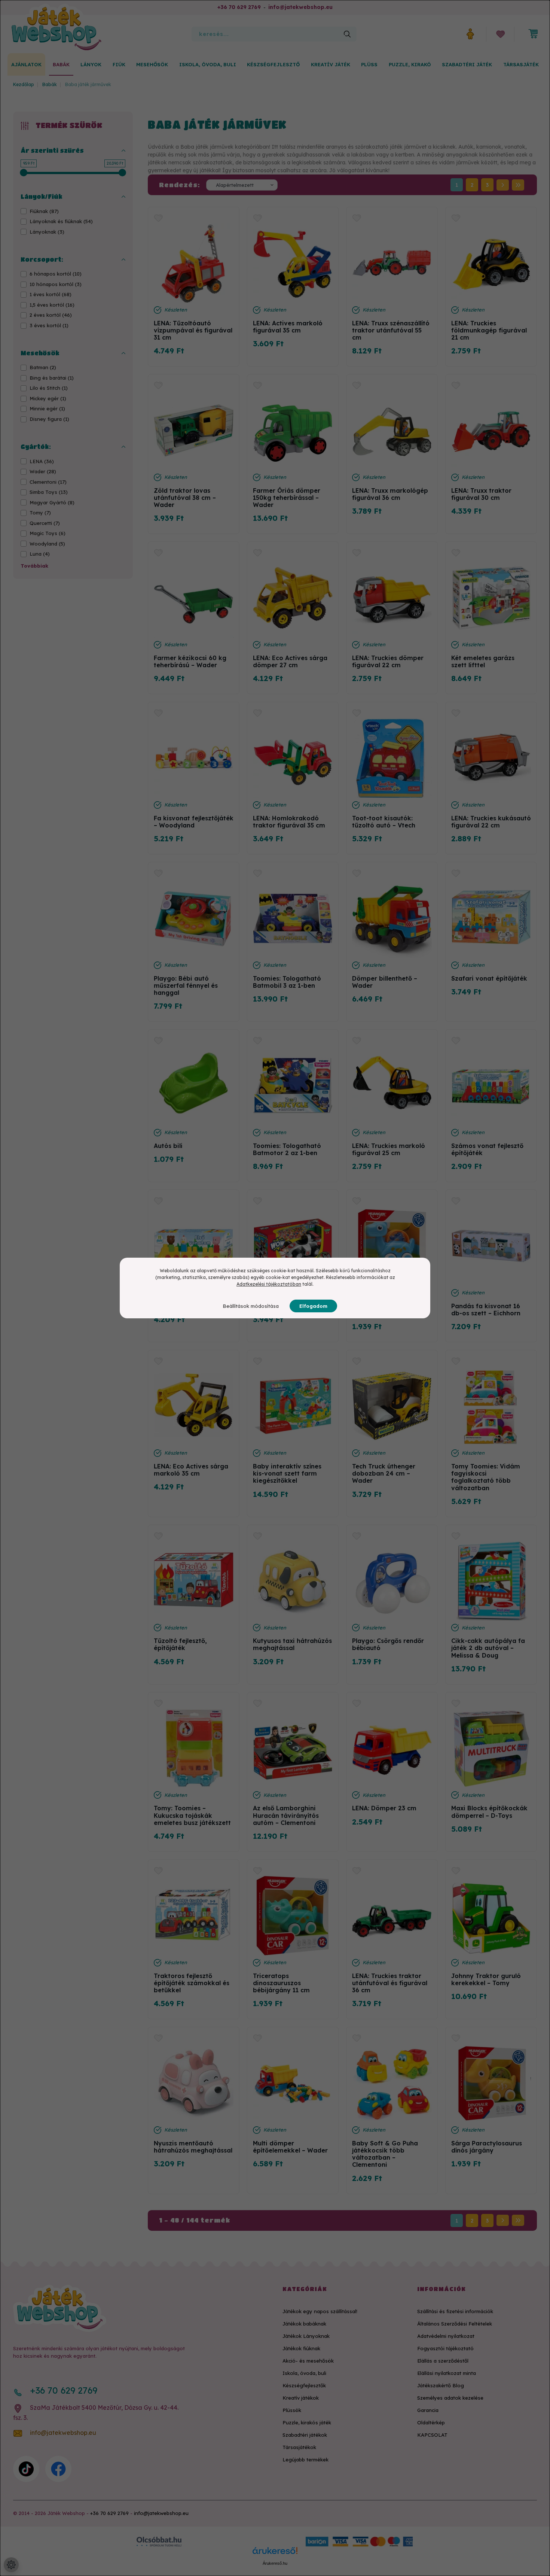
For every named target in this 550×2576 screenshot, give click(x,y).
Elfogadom (313, 1306)
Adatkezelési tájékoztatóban (269, 1284)
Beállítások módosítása (251, 1306)
